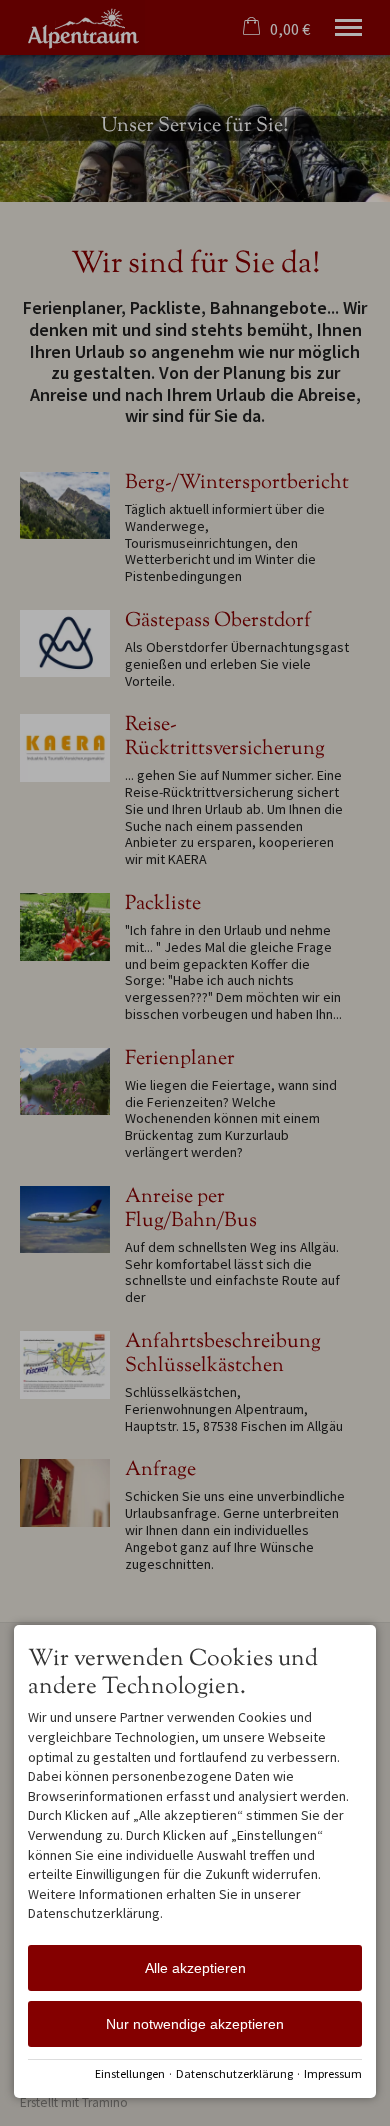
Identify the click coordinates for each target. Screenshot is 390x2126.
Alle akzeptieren (195, 1968)
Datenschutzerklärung (234, 2073)
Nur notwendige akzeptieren (195, 2024)
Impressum (333, 2073)
